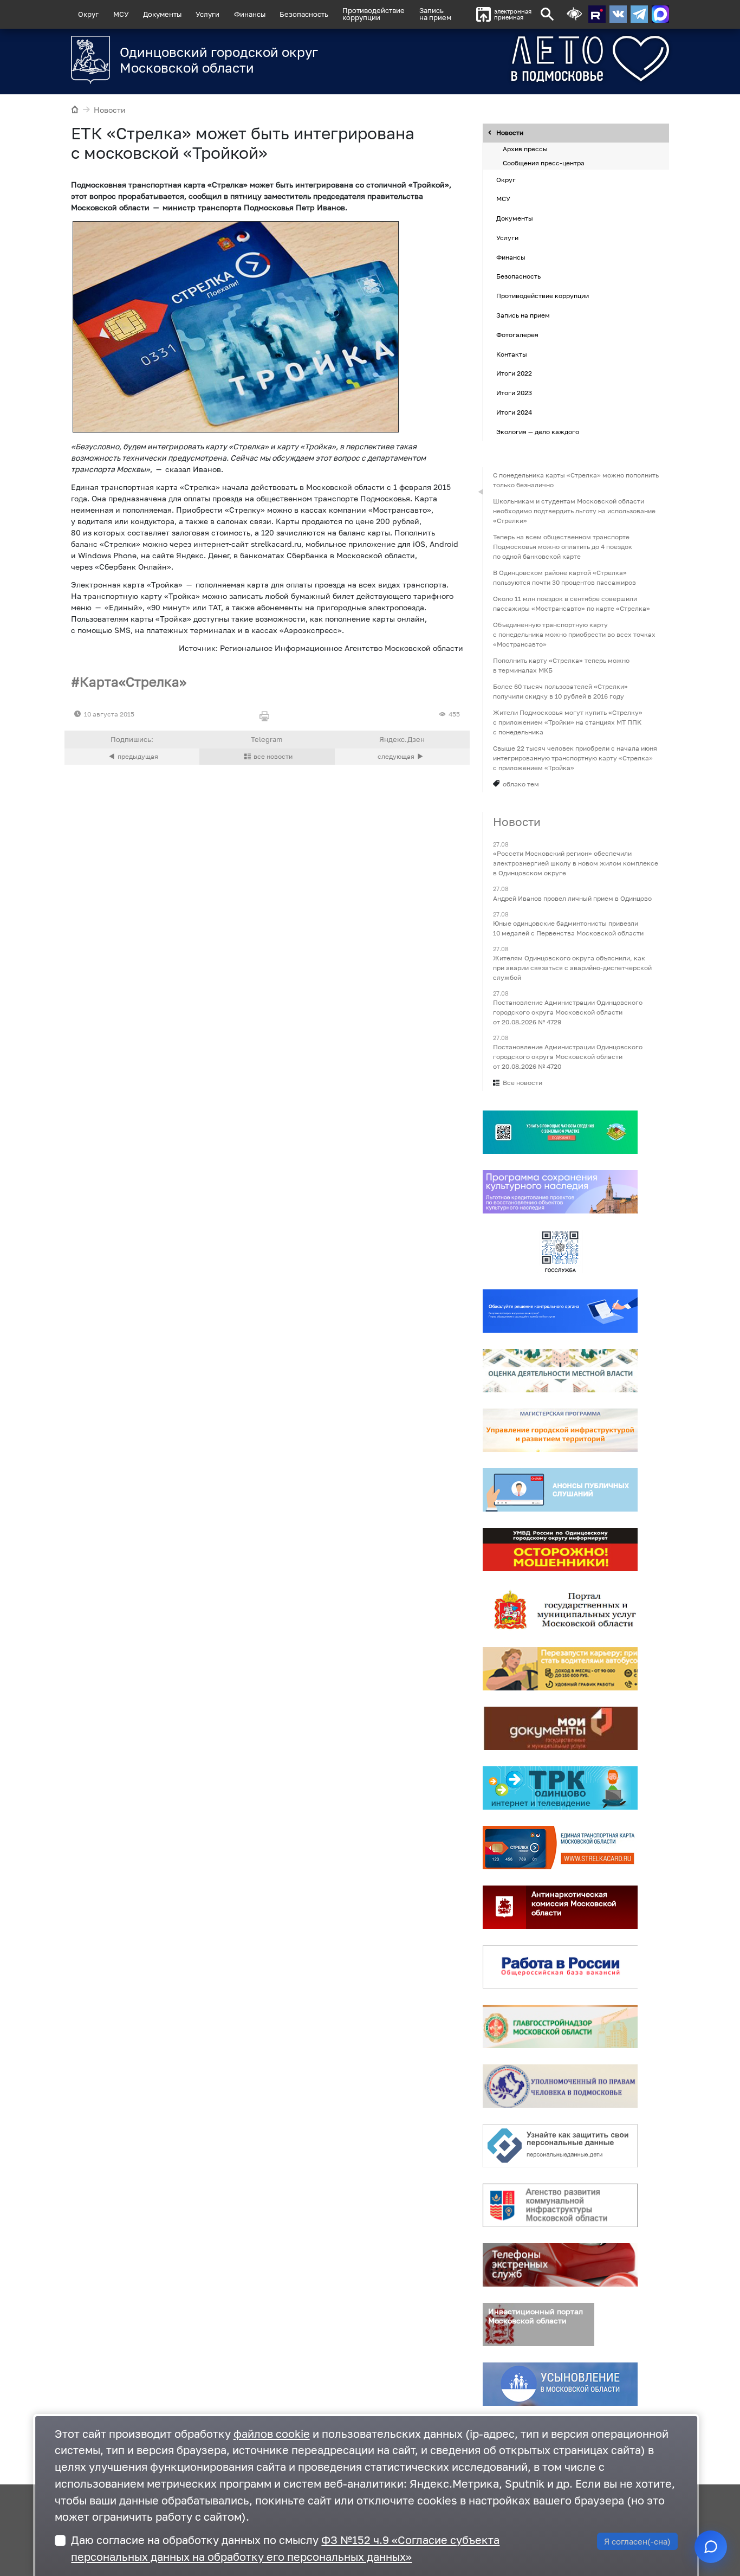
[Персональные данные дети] (560, 2146)
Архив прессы (525, 149)
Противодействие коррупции (543, 296)
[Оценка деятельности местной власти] (560, 1371)
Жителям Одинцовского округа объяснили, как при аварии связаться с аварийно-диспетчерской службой (572, 968)
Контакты (512, 354)
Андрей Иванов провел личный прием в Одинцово (572, 898)
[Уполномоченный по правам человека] (560, 2087)
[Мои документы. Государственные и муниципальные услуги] (560, 1729)
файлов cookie (272, 2434)
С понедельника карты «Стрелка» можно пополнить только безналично (576, 480)
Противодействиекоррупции (374, 14)
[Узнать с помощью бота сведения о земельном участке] (560, 1133)
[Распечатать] (267, 717)
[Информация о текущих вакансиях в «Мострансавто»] (560, 1669)
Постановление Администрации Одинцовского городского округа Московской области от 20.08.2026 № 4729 (568, 1012)
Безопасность (304, 14)
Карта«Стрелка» (133, 682)
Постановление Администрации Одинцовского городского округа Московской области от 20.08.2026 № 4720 (568, 1057)
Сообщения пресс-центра (544, 163)
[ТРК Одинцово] (560, 1789)
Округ (88, 14)
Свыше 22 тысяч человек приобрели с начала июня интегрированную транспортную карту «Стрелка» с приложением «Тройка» (575, 758)
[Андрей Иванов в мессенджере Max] (660, 14)
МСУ (121, 14)
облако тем (521, 784)
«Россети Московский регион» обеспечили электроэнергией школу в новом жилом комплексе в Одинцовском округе (576, 864)
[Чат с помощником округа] (711, 2547)
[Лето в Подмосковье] (550, 59)
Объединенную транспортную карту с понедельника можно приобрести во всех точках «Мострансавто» (574, 634)
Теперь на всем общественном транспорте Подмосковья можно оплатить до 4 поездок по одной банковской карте (563, 547)
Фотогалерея (517, 335)
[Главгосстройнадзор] (560, 2027)
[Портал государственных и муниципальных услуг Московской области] (560, 1610)
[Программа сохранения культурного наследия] (560, 1192)
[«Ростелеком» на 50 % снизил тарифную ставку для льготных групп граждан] (402, 757)
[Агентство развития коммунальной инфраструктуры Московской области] (560, 2206)
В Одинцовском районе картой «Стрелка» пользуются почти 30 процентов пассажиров (564, 577)
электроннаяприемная (513, 14)
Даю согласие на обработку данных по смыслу (285, 2548)
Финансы (250, 14)
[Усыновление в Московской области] (560, 2385)
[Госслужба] (560, 1252)
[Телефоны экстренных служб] (560, 2265)
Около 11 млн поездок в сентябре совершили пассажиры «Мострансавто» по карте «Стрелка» (572, 603)
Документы (162, 14)
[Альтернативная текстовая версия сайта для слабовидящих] (574, 14)
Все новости (522, 1083)
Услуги (207, 14)
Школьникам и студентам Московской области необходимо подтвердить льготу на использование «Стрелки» (574, 511)
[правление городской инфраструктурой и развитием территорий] (560, 1431)
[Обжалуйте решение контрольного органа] (560, 1312)
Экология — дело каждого (538, 432)
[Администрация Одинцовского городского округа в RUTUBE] (597, 14)
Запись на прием (435, 14)
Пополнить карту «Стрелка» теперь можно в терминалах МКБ (561, 665)
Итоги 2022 (514, 374)
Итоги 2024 (514, 412)
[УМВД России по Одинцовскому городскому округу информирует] (560, 1550)
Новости (110, 110)
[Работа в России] (560, 1967)
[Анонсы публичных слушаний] (560, 1490)
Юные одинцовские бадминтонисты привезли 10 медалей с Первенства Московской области (568, 928)
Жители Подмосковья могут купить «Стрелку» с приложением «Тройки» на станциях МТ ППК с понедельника (568, 722)
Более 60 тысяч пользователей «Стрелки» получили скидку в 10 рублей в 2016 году (560, 691)
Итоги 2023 (514, 393)
